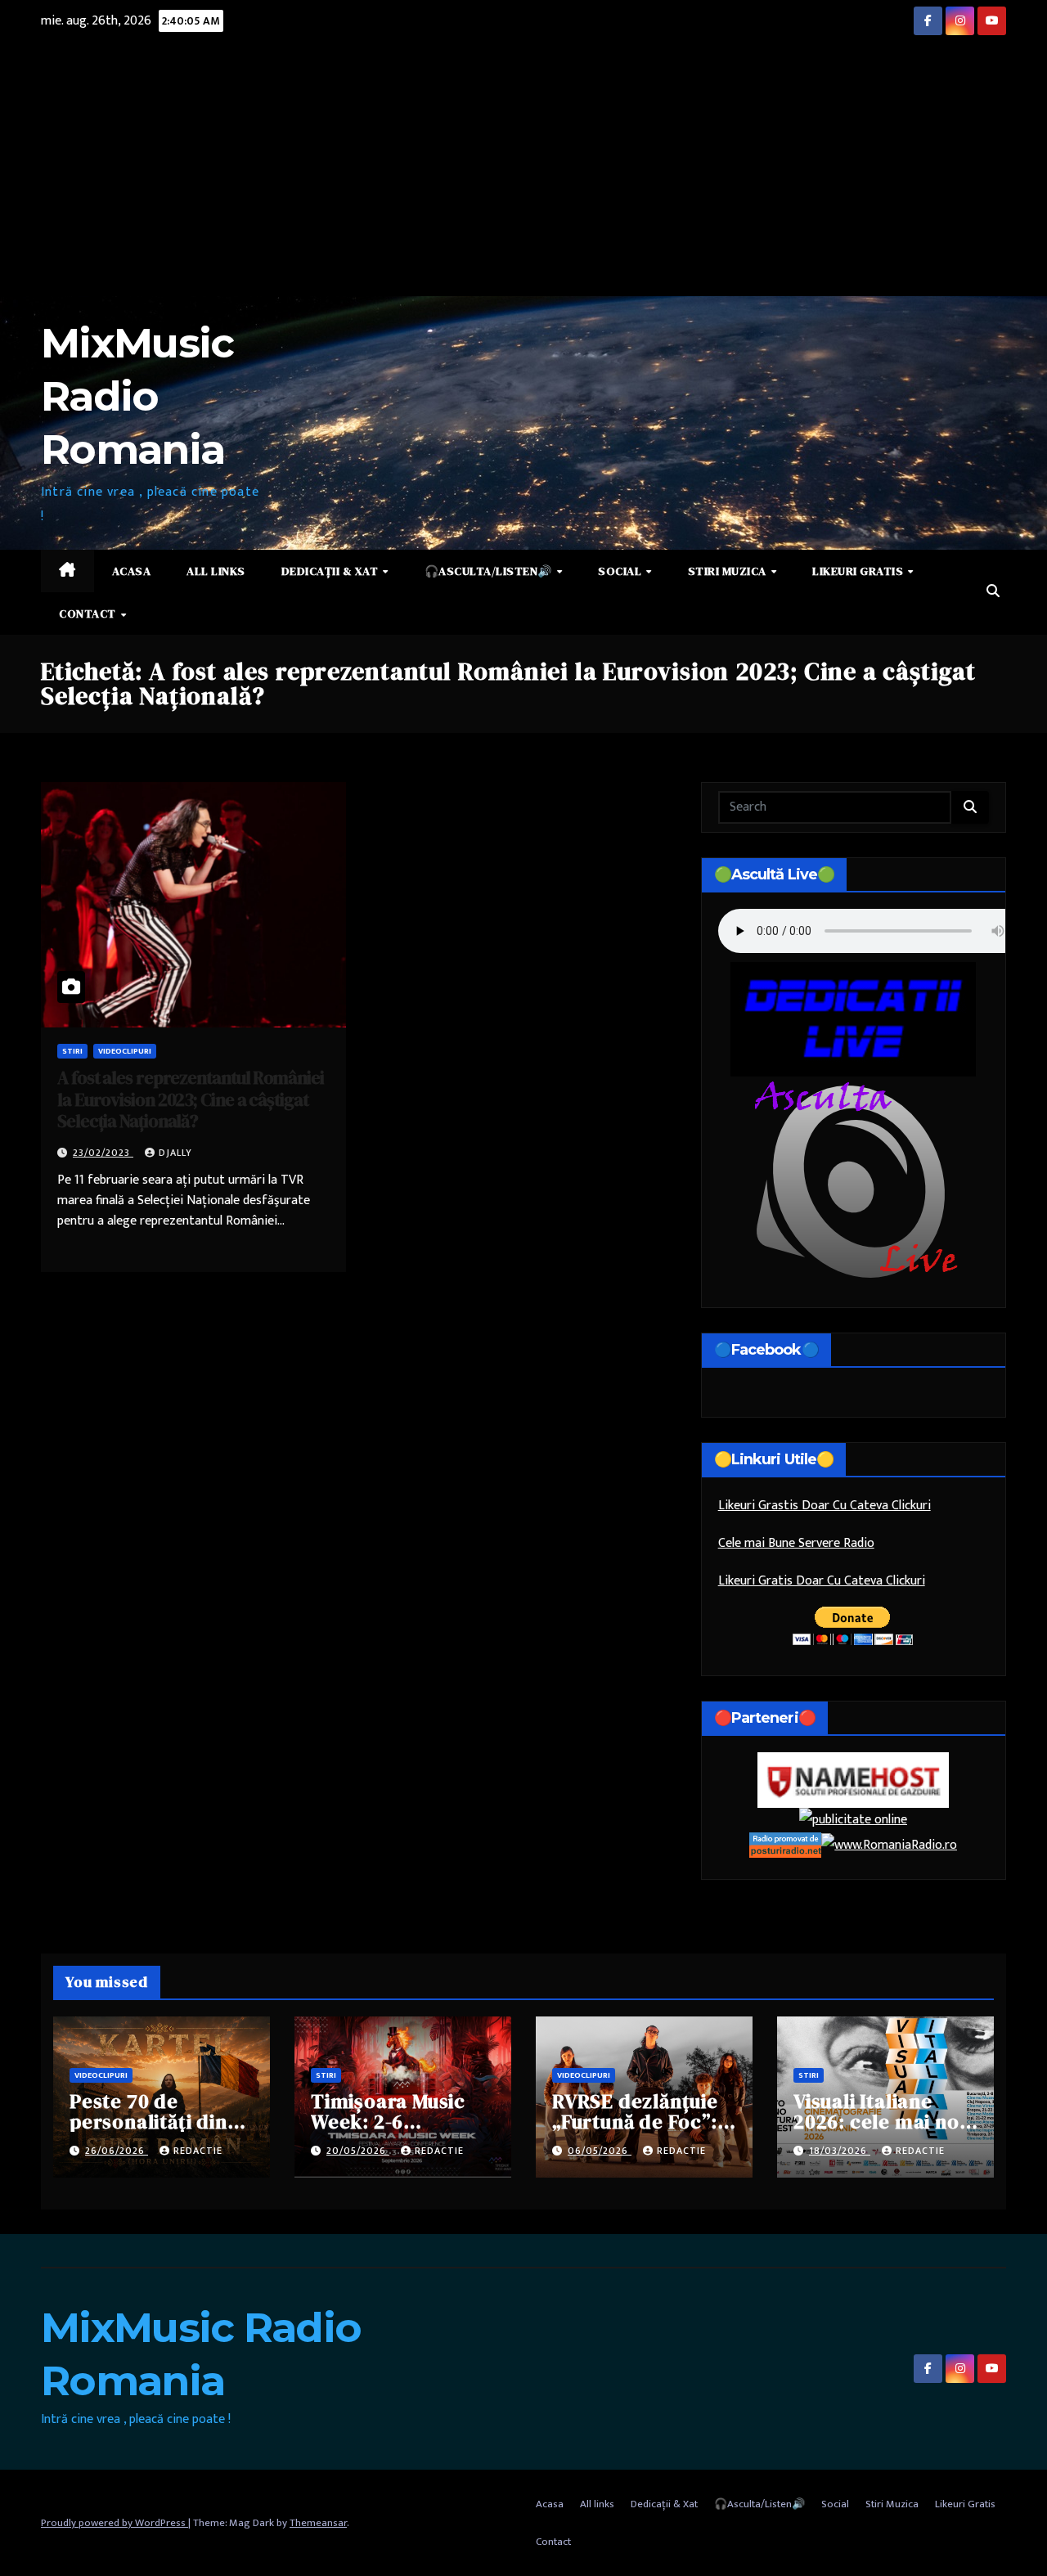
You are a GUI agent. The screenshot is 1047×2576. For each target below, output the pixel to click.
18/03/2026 (840, 2151)
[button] (993, 592)
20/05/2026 (358, 2151)
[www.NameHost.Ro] (853, 1780)
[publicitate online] (853, 1820)
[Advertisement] (523, 173)
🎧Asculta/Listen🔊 (490, 571)
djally (175, 1153)
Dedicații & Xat (331, 571)
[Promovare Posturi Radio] (785, 1844)
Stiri (72, 1051)
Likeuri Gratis (859, 571)
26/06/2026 (117, 2151)
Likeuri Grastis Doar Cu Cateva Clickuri (825, 1506)
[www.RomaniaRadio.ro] (889, 1844)
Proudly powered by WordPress (115, 2523)
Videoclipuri (125, 1051)
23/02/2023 (103, 1153)
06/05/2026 (600, 2151)
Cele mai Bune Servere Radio (796, 1543)
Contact (89, 614)
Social (621, 571)
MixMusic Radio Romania (137, 396)
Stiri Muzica (729, 571)
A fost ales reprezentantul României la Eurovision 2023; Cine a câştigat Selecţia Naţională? (191, 1099)
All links (216, 571)
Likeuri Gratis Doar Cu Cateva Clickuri (822, 1581)
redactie (198, 2151)
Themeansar (318, 2523)
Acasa (132, 571)
